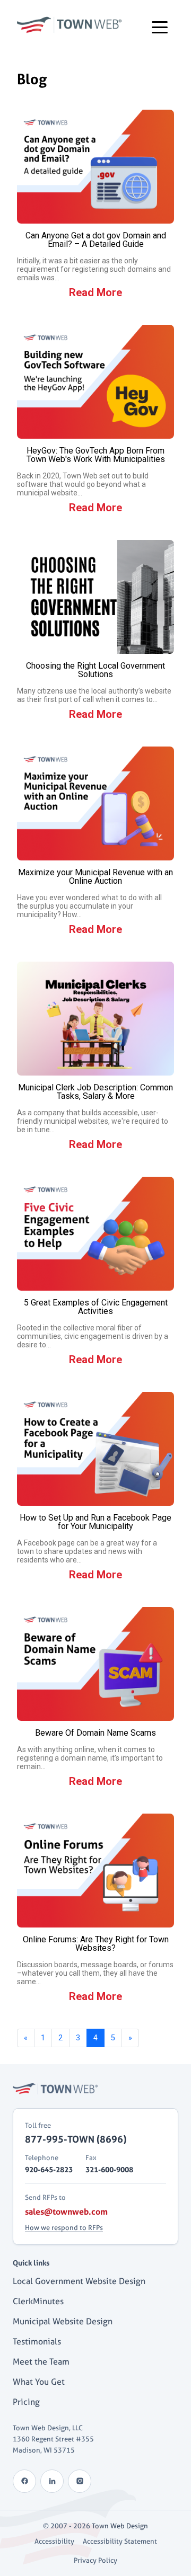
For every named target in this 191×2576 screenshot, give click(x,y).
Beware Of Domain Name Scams (95, 1733)
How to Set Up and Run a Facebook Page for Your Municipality (95, 1522)
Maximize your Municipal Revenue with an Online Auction (95, 877)
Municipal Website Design (63, 2321)
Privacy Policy (95, 2560)
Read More (95, 292)
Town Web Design (120, 2526)
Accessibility (54, 2541)
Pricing (26, 2402)
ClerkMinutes (38, 2301)
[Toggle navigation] (160, 26)
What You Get (39, 2382)
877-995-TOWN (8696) (76, 2139)
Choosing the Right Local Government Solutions (95, 670)
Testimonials (37, 2342)
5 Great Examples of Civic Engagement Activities (96, 1307)
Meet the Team (41, 2362)
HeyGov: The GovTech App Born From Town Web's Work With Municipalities (96, 455)
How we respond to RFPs (64, 2227)
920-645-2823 (49, 2169)
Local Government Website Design (79, 2281)
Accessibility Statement (120, 2541)
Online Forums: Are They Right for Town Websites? (96, 1944)
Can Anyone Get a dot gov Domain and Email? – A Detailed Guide (96, 240)
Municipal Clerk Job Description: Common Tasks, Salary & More (95, 1092)
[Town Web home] (55, 2089)
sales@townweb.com (66, 2211)
